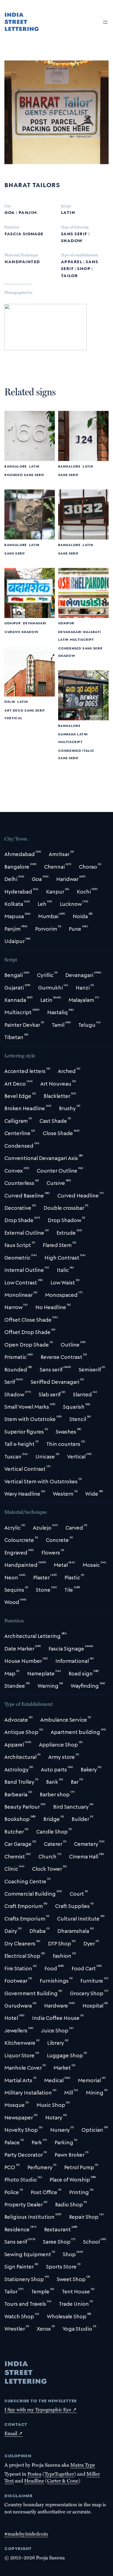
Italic (88, 750)
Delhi (10, 701)
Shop (84, 268)
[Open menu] (105, 22)
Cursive (12, 632)
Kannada (67, 734)
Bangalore (15, 466)
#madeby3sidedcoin (26, 2533)
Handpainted (22, 261)
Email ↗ (13, 2433)
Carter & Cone (63, 2480)
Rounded (13, 475)
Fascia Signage (24, 233)
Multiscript (82, 639)
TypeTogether (59, 2474)
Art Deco (14, 710)
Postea (34, 2474)
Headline (34, 2480)
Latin (68, 212)
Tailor (69, 275)
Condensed (70, 648)
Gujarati (92, 632)
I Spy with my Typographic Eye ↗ (40, 2409)
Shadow (72, 240)
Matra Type (83, 2465)
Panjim (28, 212)
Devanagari (35, 623)
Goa (9, 212)
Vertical (13, 717)
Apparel (71, 261)
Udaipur (12, 623)
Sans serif (74, 233)
